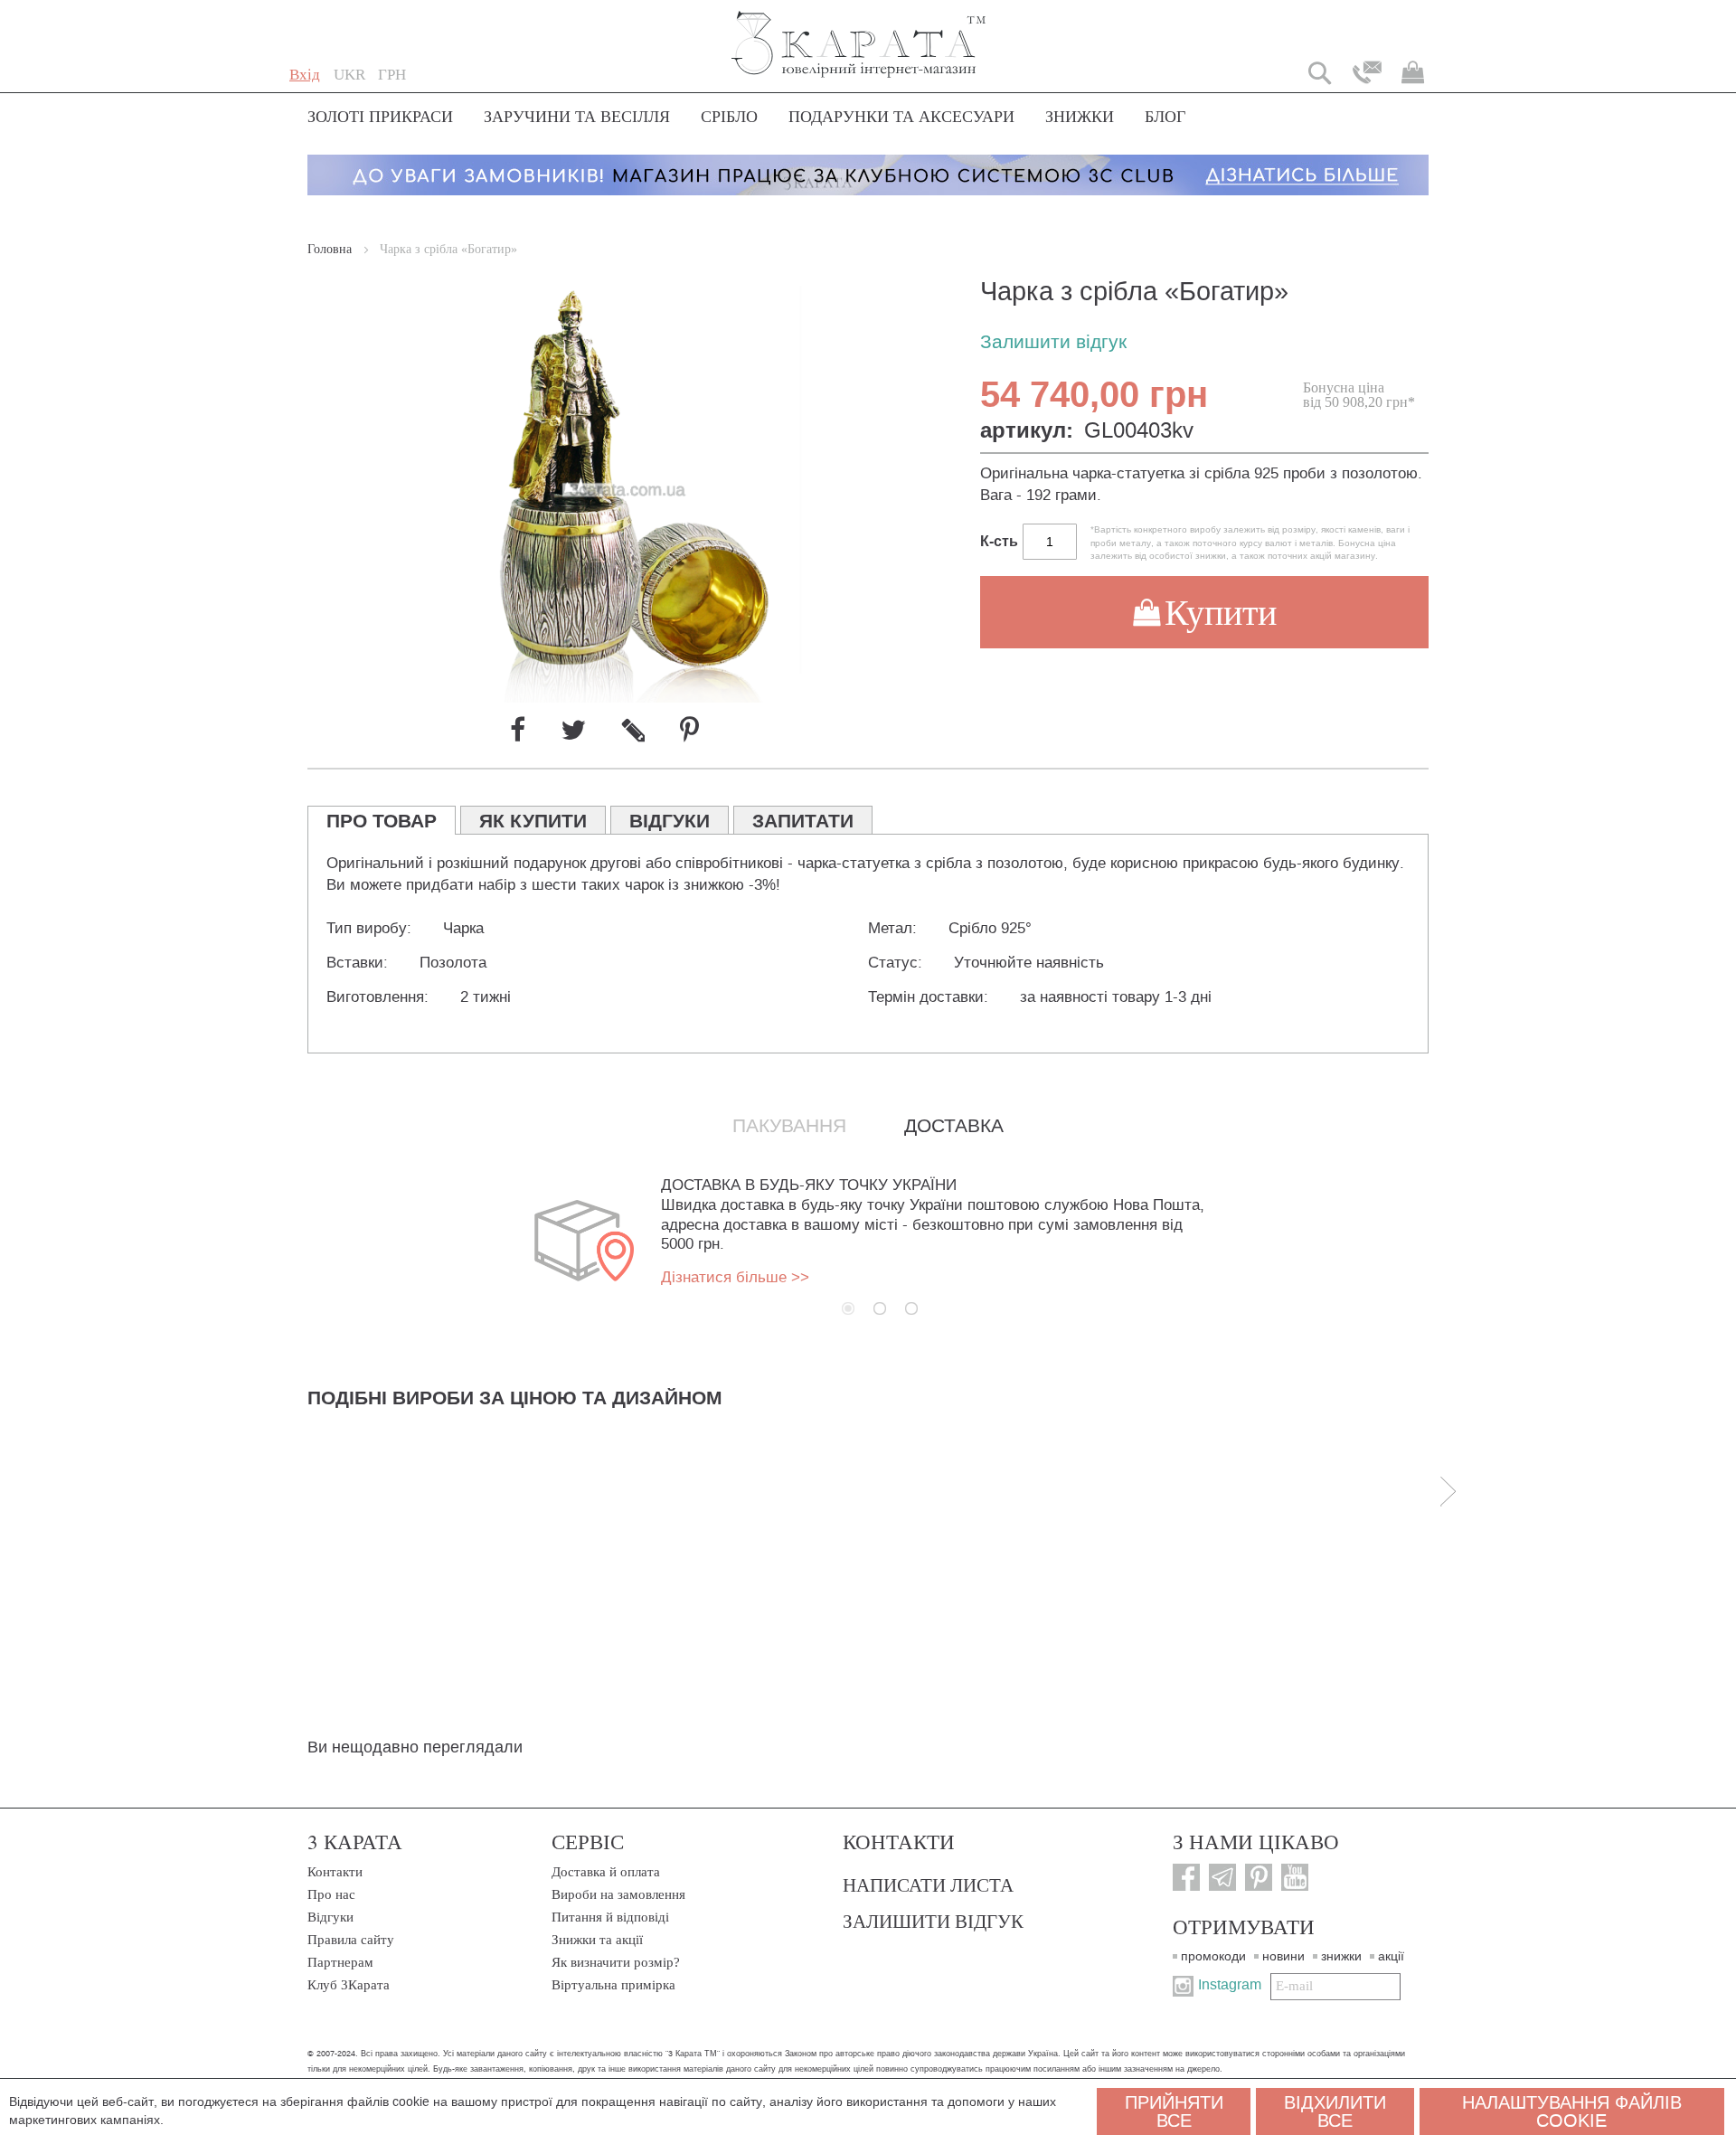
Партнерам (340, 1962)
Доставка (954, 1126)
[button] (349, 75)
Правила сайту (351, 1940)
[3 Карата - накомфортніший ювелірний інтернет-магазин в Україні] (859, 32)
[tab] (382, 820)
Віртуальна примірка (613, 1985)
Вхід (305, 75)
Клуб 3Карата (349, 1985)
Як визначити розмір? (616, 1962)
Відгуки (330, 1917)
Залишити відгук (1053, 342)
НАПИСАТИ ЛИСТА (928, 1884)
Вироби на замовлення (618, 1894)
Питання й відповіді (610, 1917)
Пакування (789, 1126)
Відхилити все (1335, 2111)
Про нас (331, 1894)
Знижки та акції (597, 1940)
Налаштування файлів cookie (1572, 2111)
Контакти (335, 1872)
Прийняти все (1174, 2111)
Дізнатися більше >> (735, 1277)
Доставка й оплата (606, 1872)
